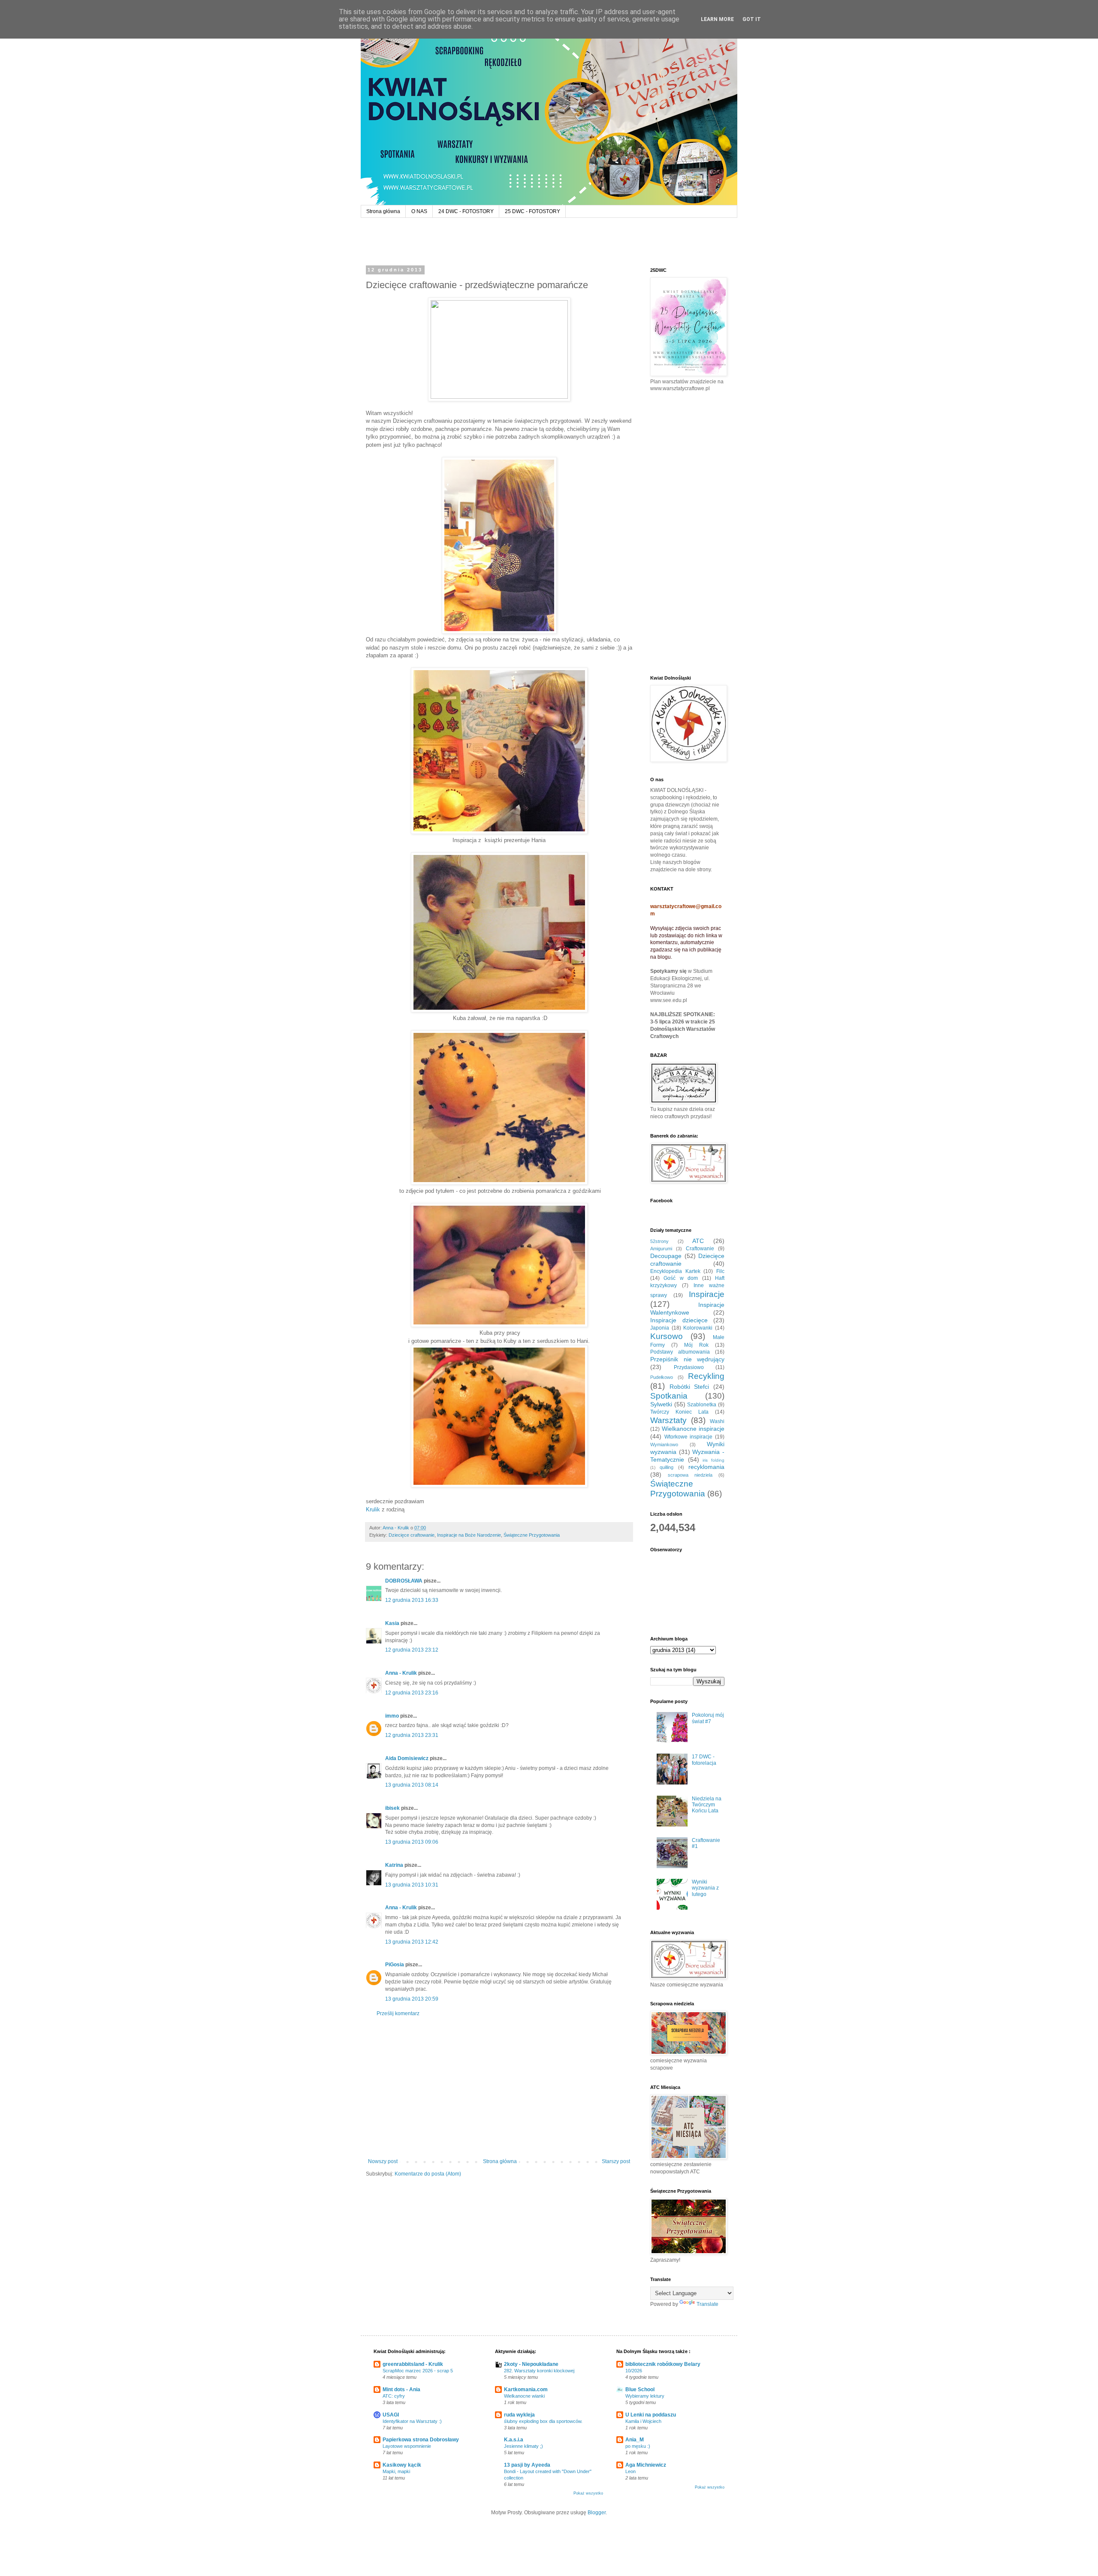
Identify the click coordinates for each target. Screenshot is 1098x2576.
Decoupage (666, 1256)
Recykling (706, 1376)
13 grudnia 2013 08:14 (412, 1785)
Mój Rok (696, 1345)
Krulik (373, 1509)
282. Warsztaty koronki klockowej (539, 2371)
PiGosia (395, 1965)
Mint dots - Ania (401, 2389)
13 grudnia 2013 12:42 (412, 1942)
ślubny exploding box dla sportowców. (543, 2421)
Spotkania (669, 1396)
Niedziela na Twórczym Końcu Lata (707, 1805)
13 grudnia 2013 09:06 (412, 1842)
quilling (667, 1467)
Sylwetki (661, 1404)
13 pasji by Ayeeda (527, 2465)
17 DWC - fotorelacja (704, 1760)
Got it (752, 19)
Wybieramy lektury (645, 2396)
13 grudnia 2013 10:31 (412, 1885)
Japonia (660, 1328)
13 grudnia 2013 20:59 (412, 1999)
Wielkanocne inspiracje (693, 1429)
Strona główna (383, 211)
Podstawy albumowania (680, 1352)
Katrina (394, 1865)
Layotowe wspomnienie (407, 2446)
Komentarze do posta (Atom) (428, 2174)
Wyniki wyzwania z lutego (705, 1888)
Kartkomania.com (526, 2389)
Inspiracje (707, 1294)
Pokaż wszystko (588, 2493)
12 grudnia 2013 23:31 (412, 1735)
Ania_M (635, 2440)
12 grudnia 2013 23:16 (412, 1693)
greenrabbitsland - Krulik (413, 2364)
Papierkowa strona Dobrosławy (421, 2440)
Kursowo (667, 1336)
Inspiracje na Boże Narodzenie (469, 1535)
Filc (720, 1271)
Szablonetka (702, 1405)
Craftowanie (700, 1249)
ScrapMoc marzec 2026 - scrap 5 (418, 2371)
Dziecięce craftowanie (412, 1535)
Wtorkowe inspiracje (689, 1437)
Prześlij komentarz (398, 2013)
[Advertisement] (499, 2088)
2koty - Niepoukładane (531, 2364)
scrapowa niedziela (690, 1475)
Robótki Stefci (689, 1387)
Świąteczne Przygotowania (532, 1535)
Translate (707, 2304)
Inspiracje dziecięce (679, 1320)
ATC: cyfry (394, 2396)
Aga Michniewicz (646, 2465)
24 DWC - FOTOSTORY (466, 211)
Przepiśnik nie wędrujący (687, 1359)
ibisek (392, 1808)
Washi (717, 1421)
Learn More (717, 19)
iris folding (713, 1460)
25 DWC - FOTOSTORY (532, 211)
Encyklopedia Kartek (675, 1271)
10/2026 (634, 2371)
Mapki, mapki (396, 2471)
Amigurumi (661, 1249)
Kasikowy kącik (402, 2465)
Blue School (640, 2389)
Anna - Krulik (401, 1673)
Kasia (392, 1623)
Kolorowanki (698, 1328)
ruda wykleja (519, 2415)
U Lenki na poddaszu (651, 2415)
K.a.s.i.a (514, 2440)
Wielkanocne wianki (524, 2396)
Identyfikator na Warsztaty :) (412, 2421)
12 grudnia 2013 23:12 (412, 1650)
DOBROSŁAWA (404, 1581)
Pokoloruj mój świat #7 (708, 1718)
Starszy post (616, 2161)
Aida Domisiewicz (407, 1758)
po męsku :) (638, 2446)
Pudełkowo (662, 1377)
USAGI (391, 2415)
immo (392, 1716)
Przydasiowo (689, 1367)
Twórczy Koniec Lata (679, 1412)
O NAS (419, 211)
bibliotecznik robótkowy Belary (663, 2364)
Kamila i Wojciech (643, 2421)
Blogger (597, 2513)
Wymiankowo (664, 1444)
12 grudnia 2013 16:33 (412, 1600)
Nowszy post (383, 2161)
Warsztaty (668, 1420)
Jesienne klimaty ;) (523, 2446)
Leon (630, 2471)
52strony (659, 1241)
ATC (698, 1241)
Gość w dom (681, 1278)
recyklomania (706, 1467)
